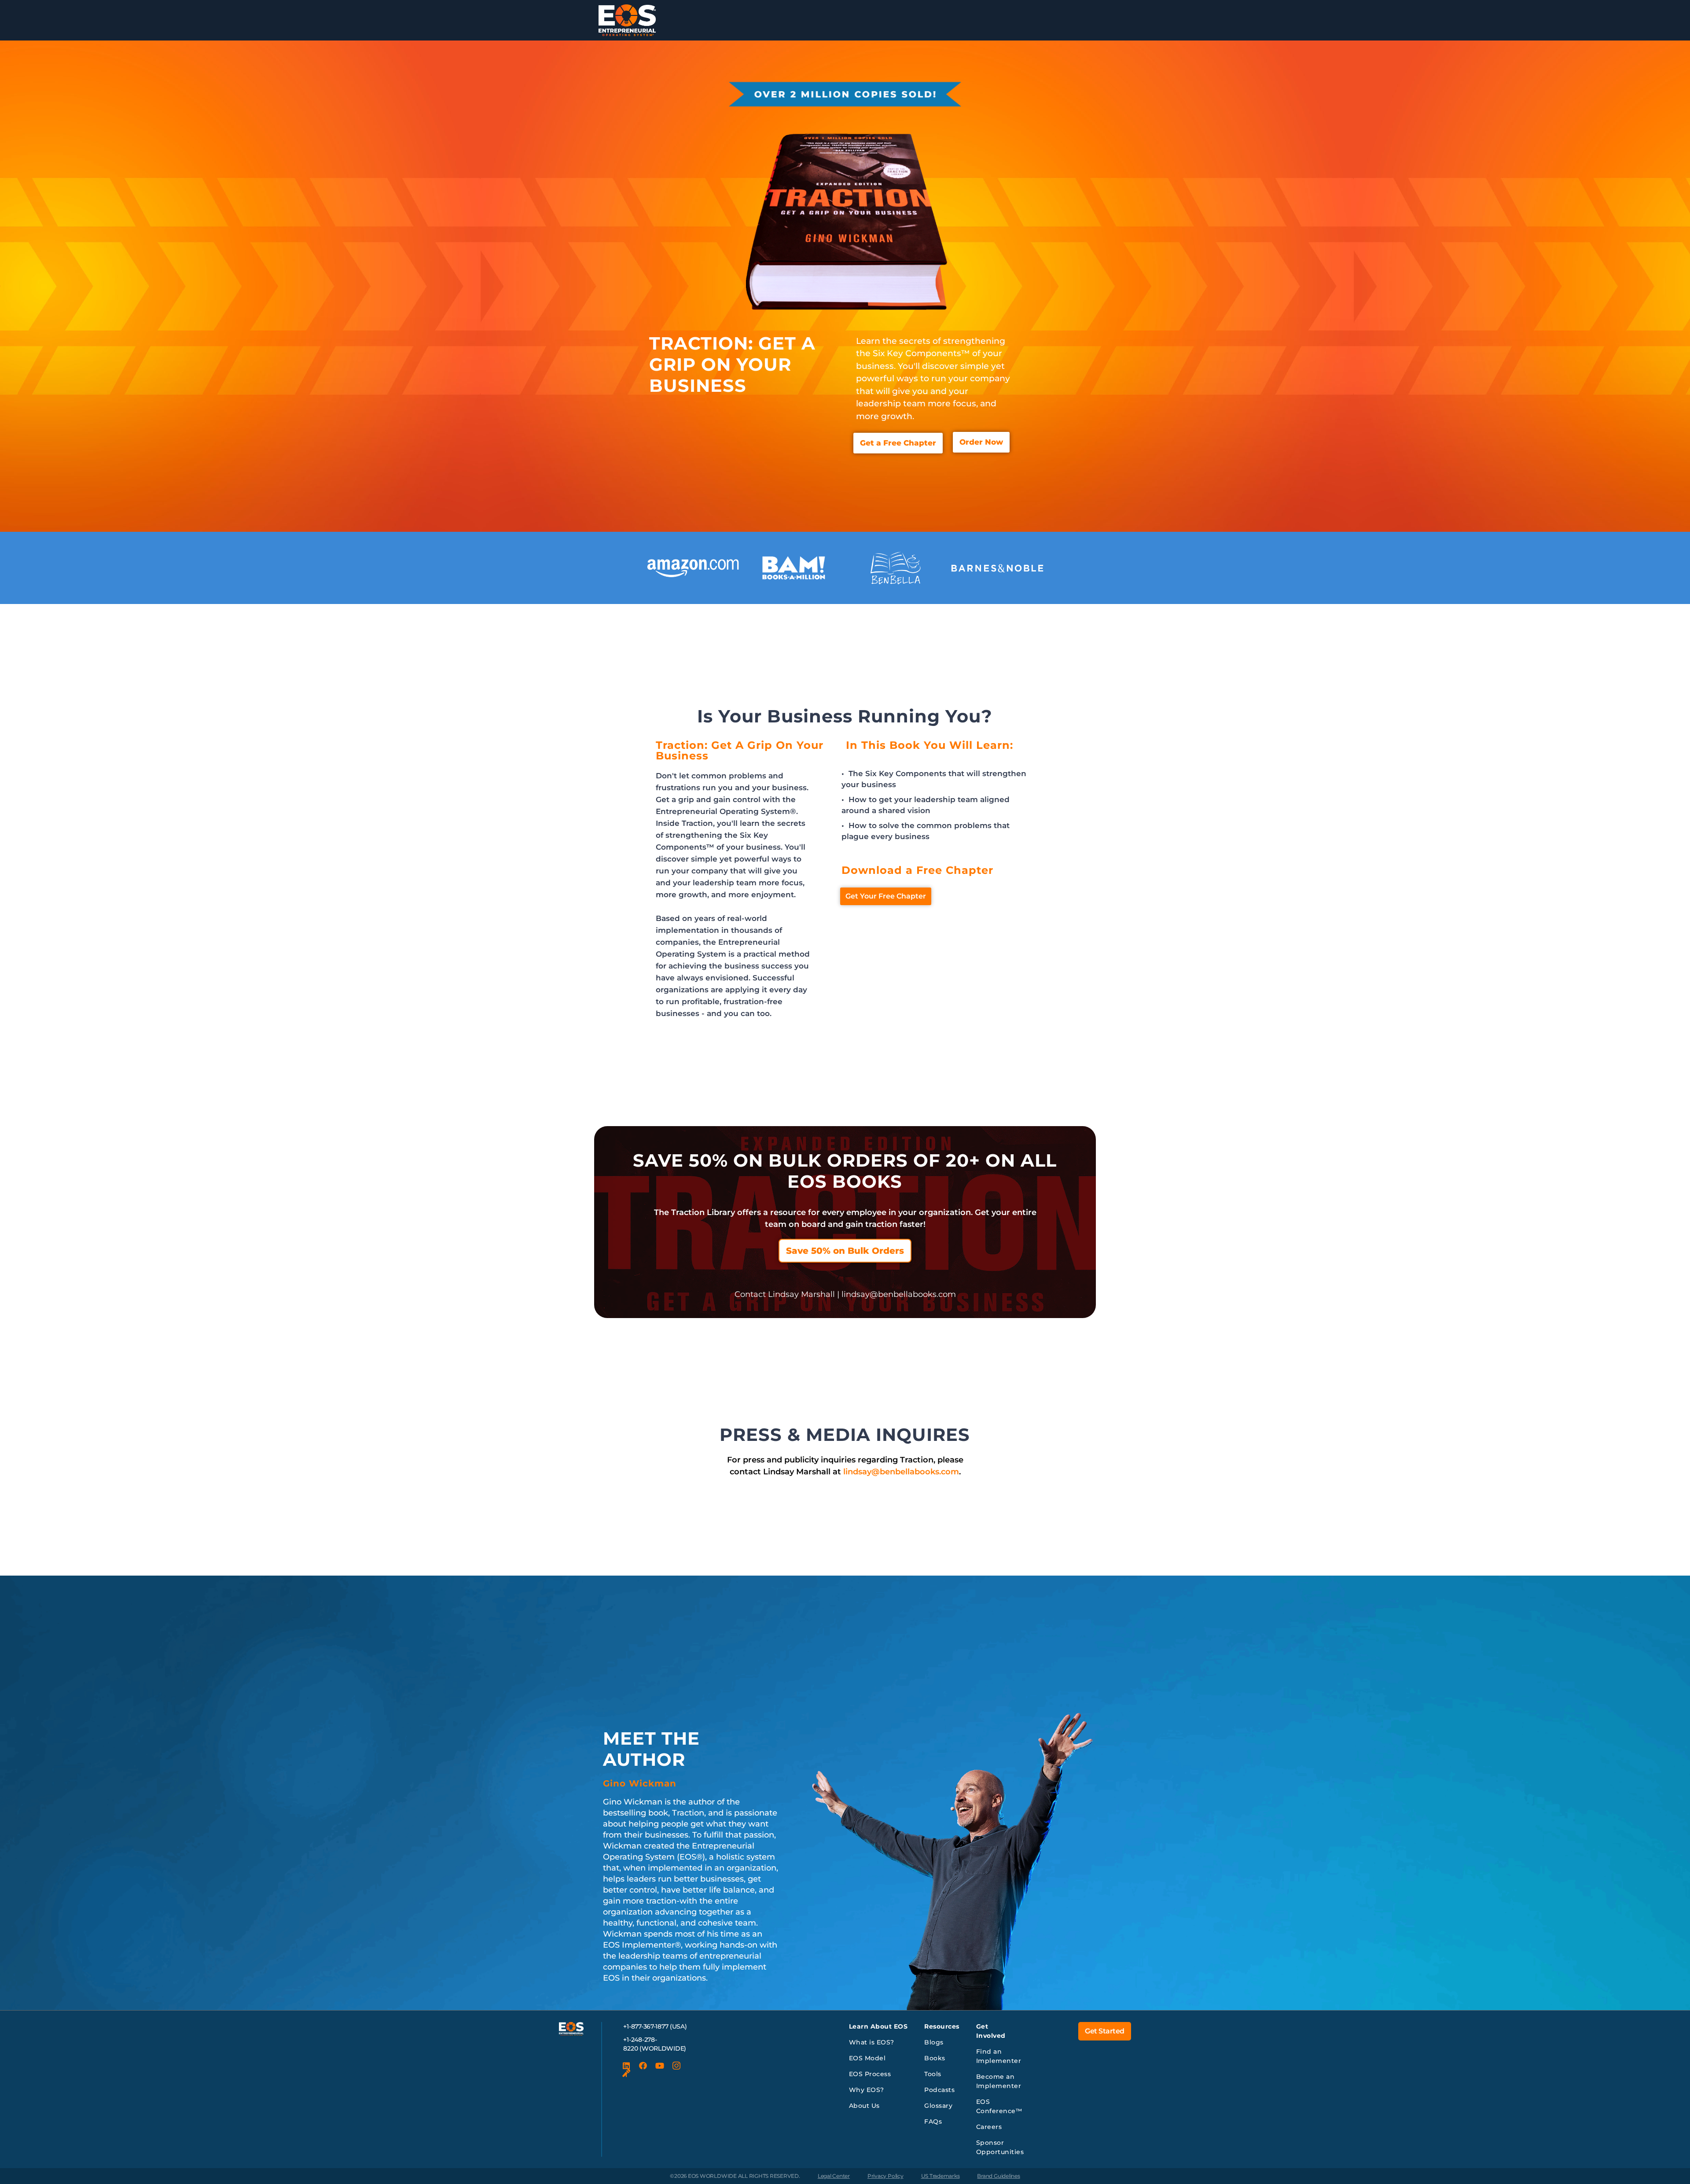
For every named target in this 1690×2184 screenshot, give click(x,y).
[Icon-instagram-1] (676, 2066)
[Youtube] (660, 2066)
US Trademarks (941, 2176)
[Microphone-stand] (626, 2074)
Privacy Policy (885, 2176)
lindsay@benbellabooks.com (901, 1472)
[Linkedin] (626, 2066)
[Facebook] (643, 2066)
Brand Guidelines (998, 2176)
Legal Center (834, 2176)
